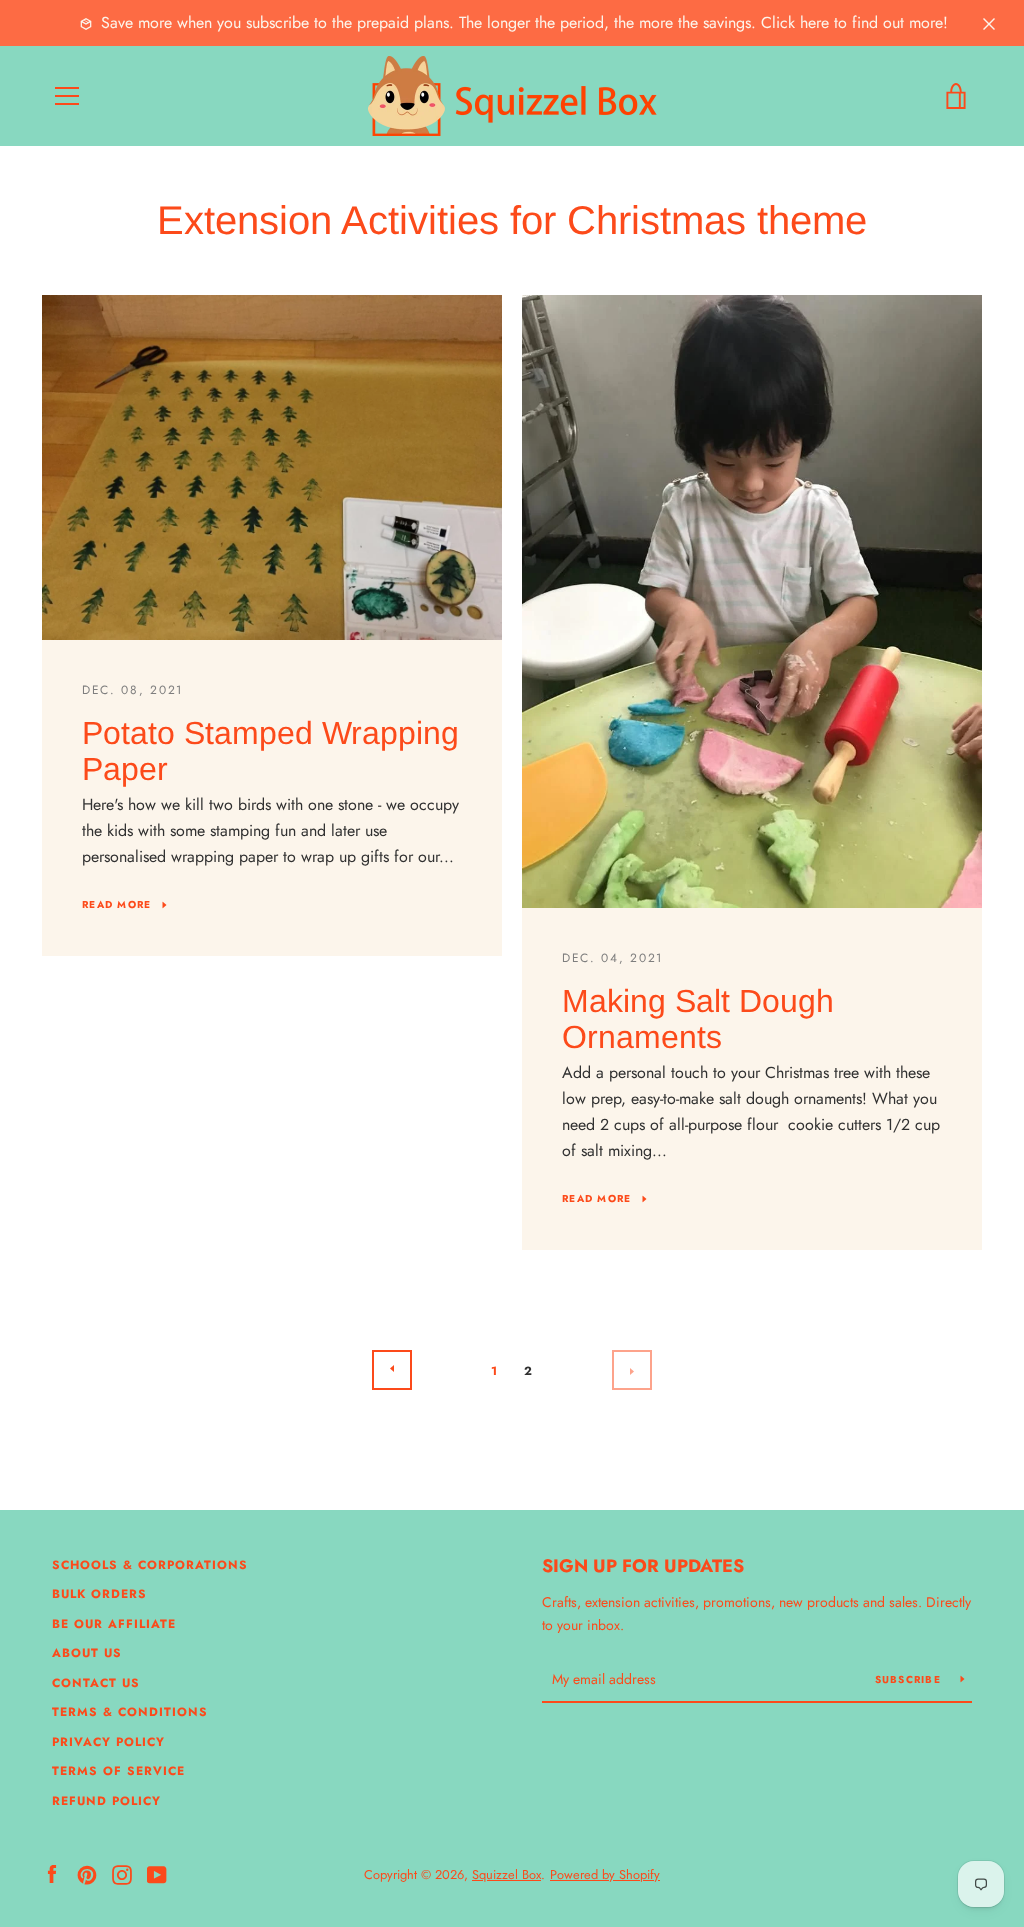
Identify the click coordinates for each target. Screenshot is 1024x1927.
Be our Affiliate (114, 1624)
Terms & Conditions (130, 1712)
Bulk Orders (99, 1594)
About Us (87, 1653)
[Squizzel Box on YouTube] (157, 1873)
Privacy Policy (108, 1742)
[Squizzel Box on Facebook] (52, 1873)
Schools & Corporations (150, 1565)
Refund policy (106, 1801)
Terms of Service (118, 1771)
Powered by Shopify (605, 1874)
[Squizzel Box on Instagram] (122, 1873)
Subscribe (910, 1679)
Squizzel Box (506, 1874)
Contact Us (96, 1683)
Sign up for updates (643, 1566)
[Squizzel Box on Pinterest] (87, 1873)
